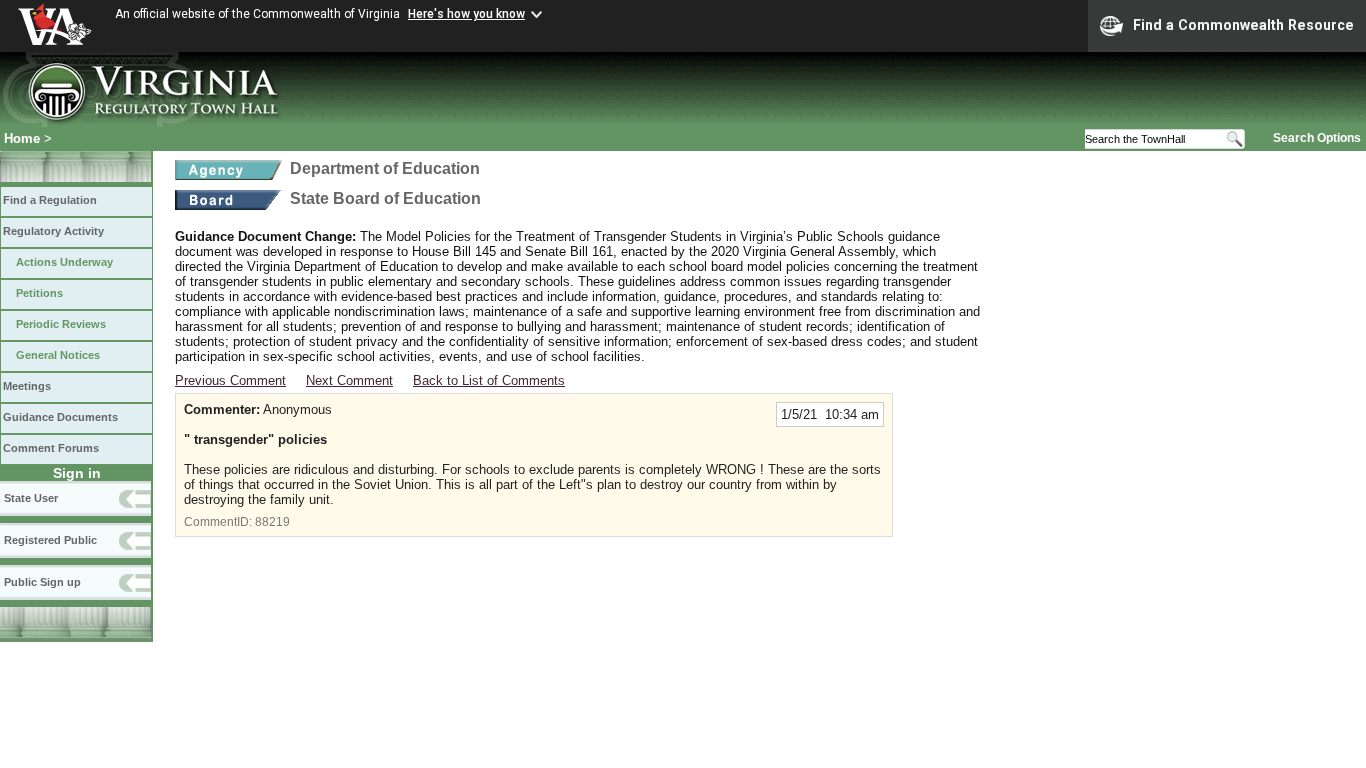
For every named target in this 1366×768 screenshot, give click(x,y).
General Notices (58, 355)
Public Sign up (42, 582)
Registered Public (50, 540)
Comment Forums (51, 448)
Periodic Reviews (61, 324)
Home (22, 138)
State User (31, 498)
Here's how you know (466, 14)
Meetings (27, 386)
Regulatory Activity (53, 231)
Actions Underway (64, 262)
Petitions (39, 293)
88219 (272, 522)
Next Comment (349, 380)
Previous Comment (230, 380)
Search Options (1317, 138)
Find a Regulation (50, 200)
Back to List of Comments (489, 380)
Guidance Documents (60, 417)
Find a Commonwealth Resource (1243, 25)
